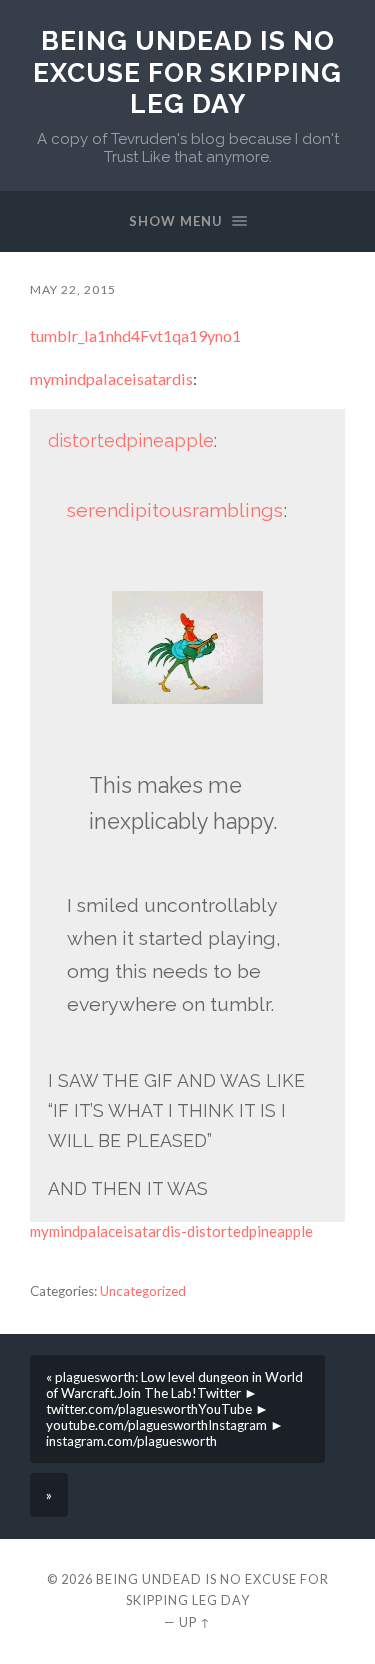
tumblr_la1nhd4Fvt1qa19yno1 (135, 335)
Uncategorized (143, 1291)
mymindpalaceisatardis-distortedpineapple (171, 1231)
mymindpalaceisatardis (111, 378)
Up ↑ (195, 1622)
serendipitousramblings (175, 510)
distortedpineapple (131, 440)
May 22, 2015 (73, 289)
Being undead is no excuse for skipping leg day (187, 72)
